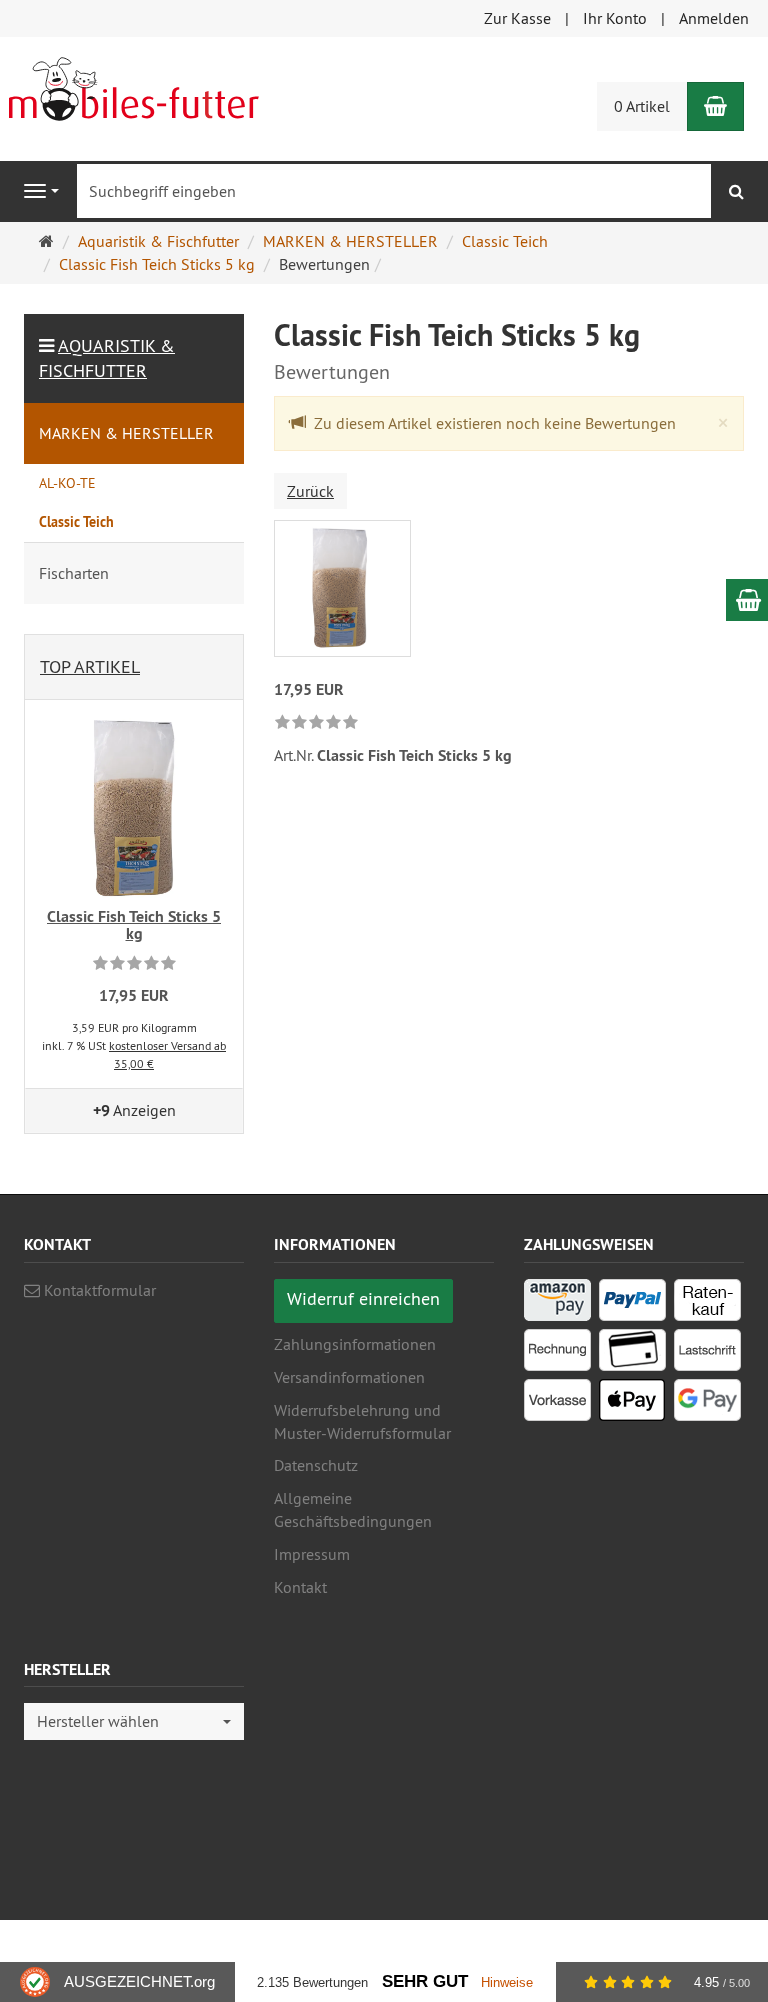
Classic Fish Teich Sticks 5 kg (134, 925)
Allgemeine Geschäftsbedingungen (353, 1509)
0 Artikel (642, 106)
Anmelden (714, 18)
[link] (316, 723)
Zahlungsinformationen (355, 1344)
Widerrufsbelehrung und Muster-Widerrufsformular (362, 1421)
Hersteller (67, 1670)
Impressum (312, 1554)
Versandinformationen (349, 1377)
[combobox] (134, 1721)
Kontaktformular (98, 1290)
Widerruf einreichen (363, 1298)
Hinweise (507, 1982)
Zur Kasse (517, 18)
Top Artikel (90, 666)
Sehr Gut (425, 1981)
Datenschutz (316, 1465)
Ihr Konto (615, 18)
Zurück (310, 491)
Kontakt (300, 1587)
